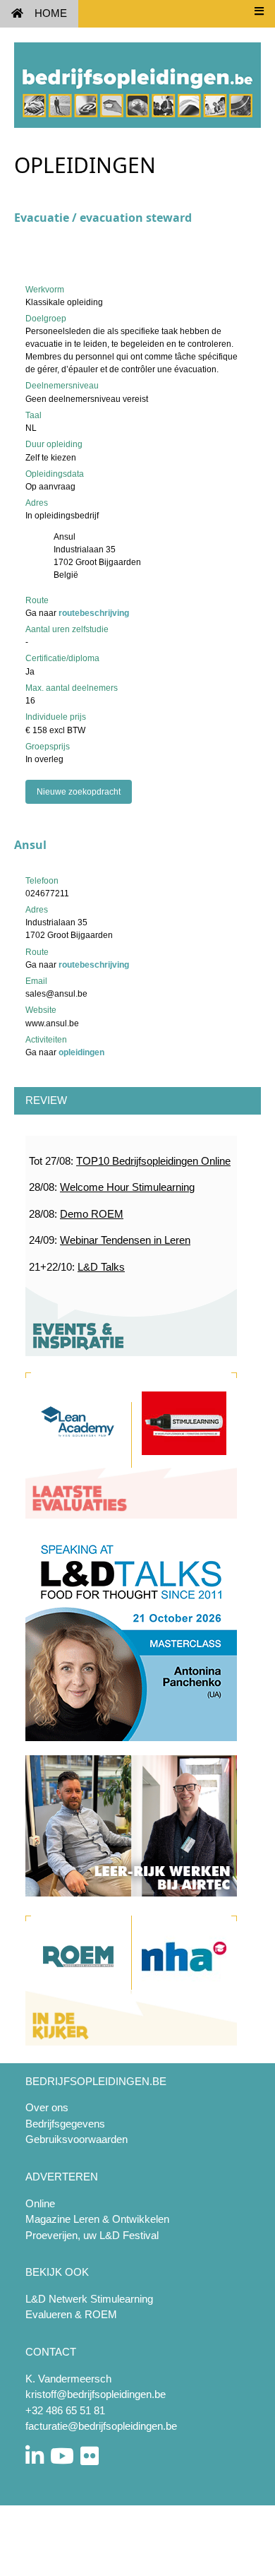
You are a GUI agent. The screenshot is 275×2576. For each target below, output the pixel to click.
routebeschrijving (94, 613)
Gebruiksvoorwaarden (77, 2139)
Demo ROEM (92, 1214)
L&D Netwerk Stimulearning (89, 2299)
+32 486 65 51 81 (65, 2410)
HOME (51, 13)
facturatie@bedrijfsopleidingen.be (101, 2426)
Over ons (47, 2107)
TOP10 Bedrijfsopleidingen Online (153, 1161)
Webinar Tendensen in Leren (125, 1240)
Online (40, 2203)
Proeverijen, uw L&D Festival (92, 2235)
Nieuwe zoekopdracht (79, 792)
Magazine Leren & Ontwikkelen (97, 2219)
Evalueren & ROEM (71, 2314)
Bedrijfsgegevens (65, 2124)
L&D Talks (101, 1267)
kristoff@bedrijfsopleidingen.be (96, 2394)
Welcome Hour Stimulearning (127, 1187)
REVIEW (46, 1100)
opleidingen (81, 1052)
